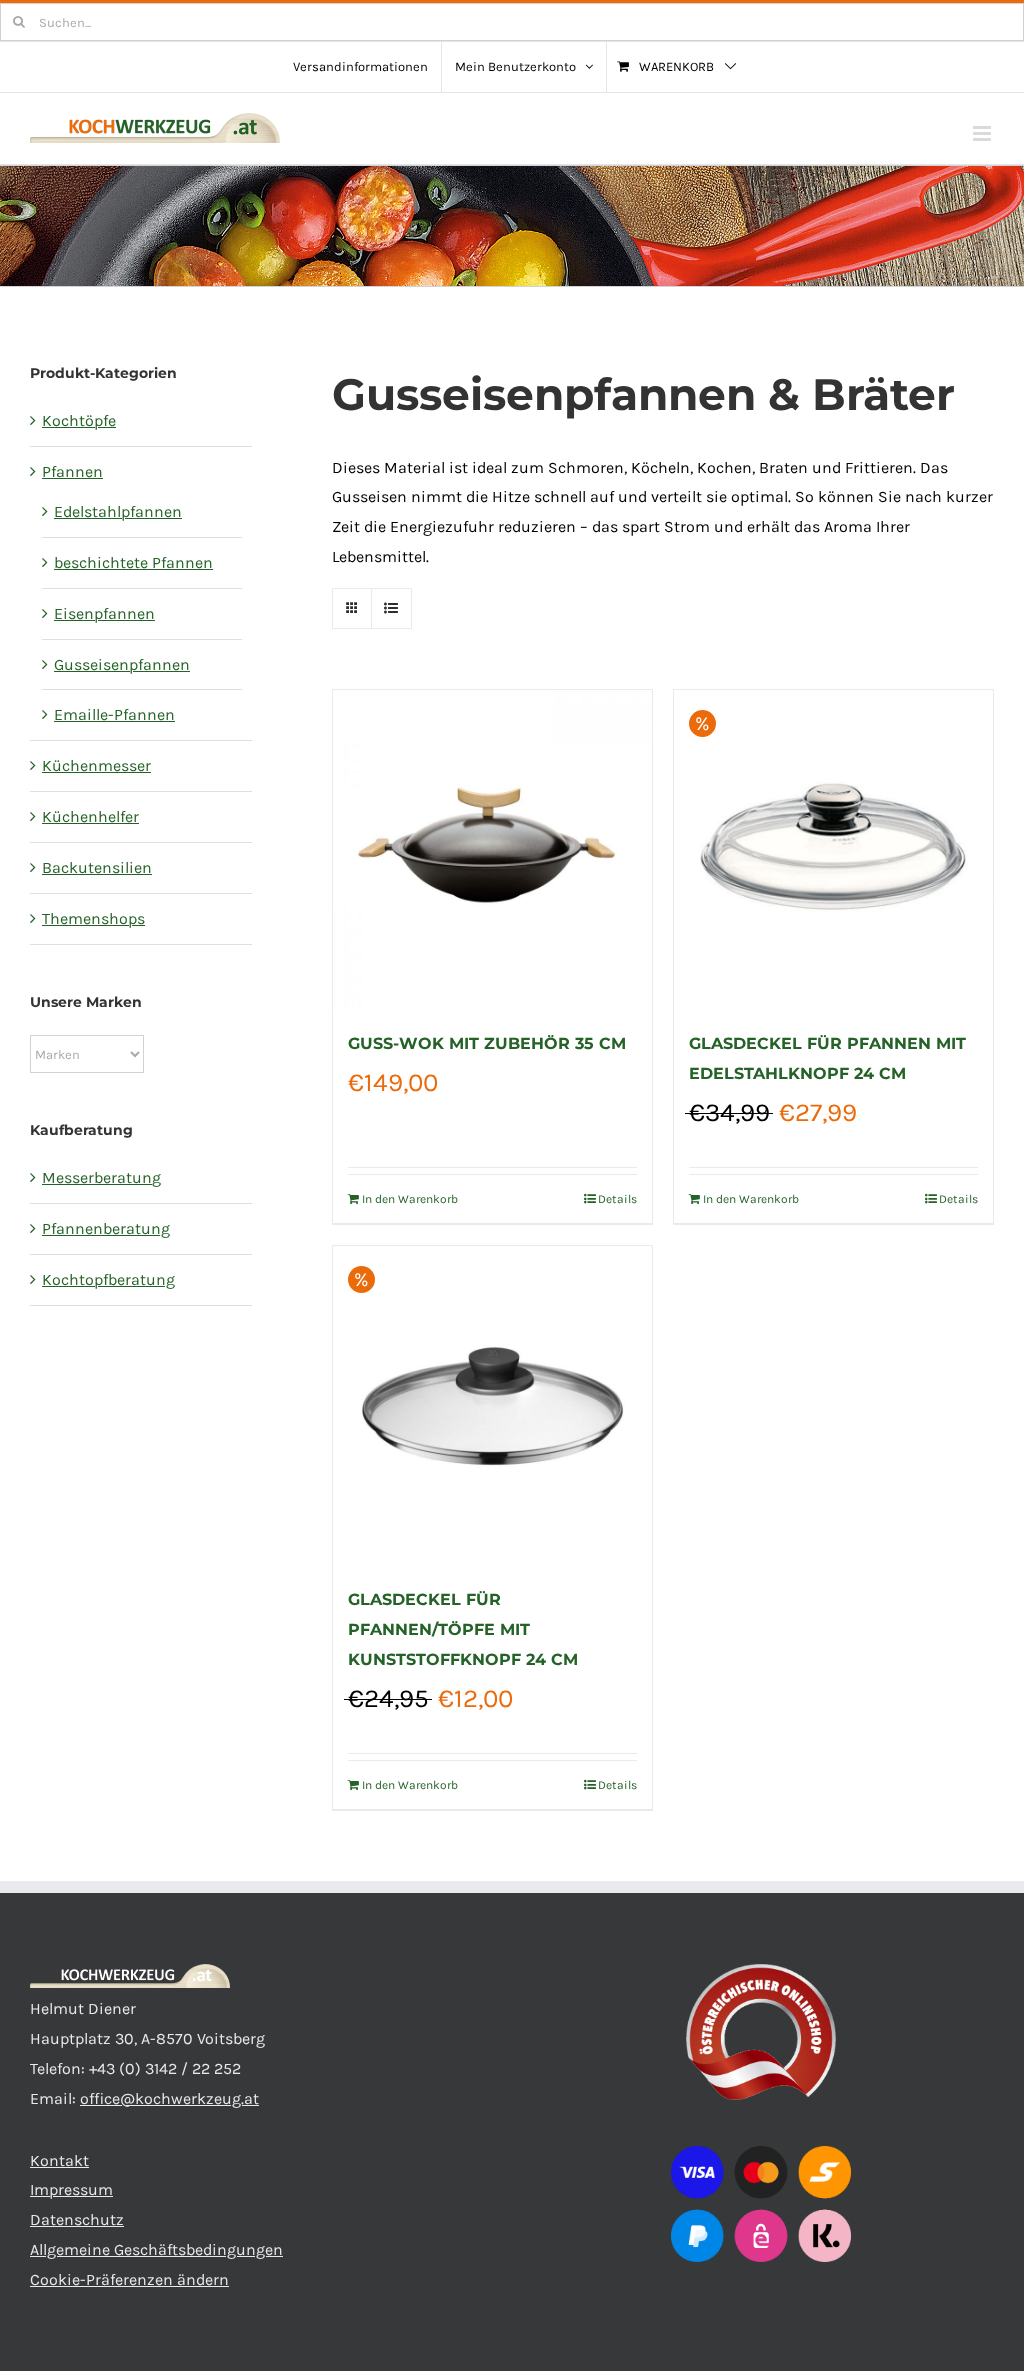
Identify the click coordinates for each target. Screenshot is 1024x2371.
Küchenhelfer (90, 816)
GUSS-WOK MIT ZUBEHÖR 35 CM (487, 1043)
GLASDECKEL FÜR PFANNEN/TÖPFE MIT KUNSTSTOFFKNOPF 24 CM (463, 1629)
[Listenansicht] (391, 608)
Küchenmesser (96, 765)
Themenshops (93, 918)
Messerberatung (101, 1177)
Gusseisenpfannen (122, 664)
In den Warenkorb (410, 1199)
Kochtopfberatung (108, 1279)
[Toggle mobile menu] (983, 133)
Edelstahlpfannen (118, 511)
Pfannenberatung (106, 1228)
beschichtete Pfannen (133, 562)
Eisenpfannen (104, 613)
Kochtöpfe (79, 420)
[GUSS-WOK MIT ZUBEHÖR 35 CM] (492, 849)
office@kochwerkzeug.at (169, 2098)
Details (617, 1199)
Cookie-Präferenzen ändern (129, 2279)
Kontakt (59, 2160)
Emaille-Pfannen (114, 714)
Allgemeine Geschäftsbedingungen (156, 2249)
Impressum (71, 2189)
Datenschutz (77, 2219)
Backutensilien (97, 867)
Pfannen (72, 471)
